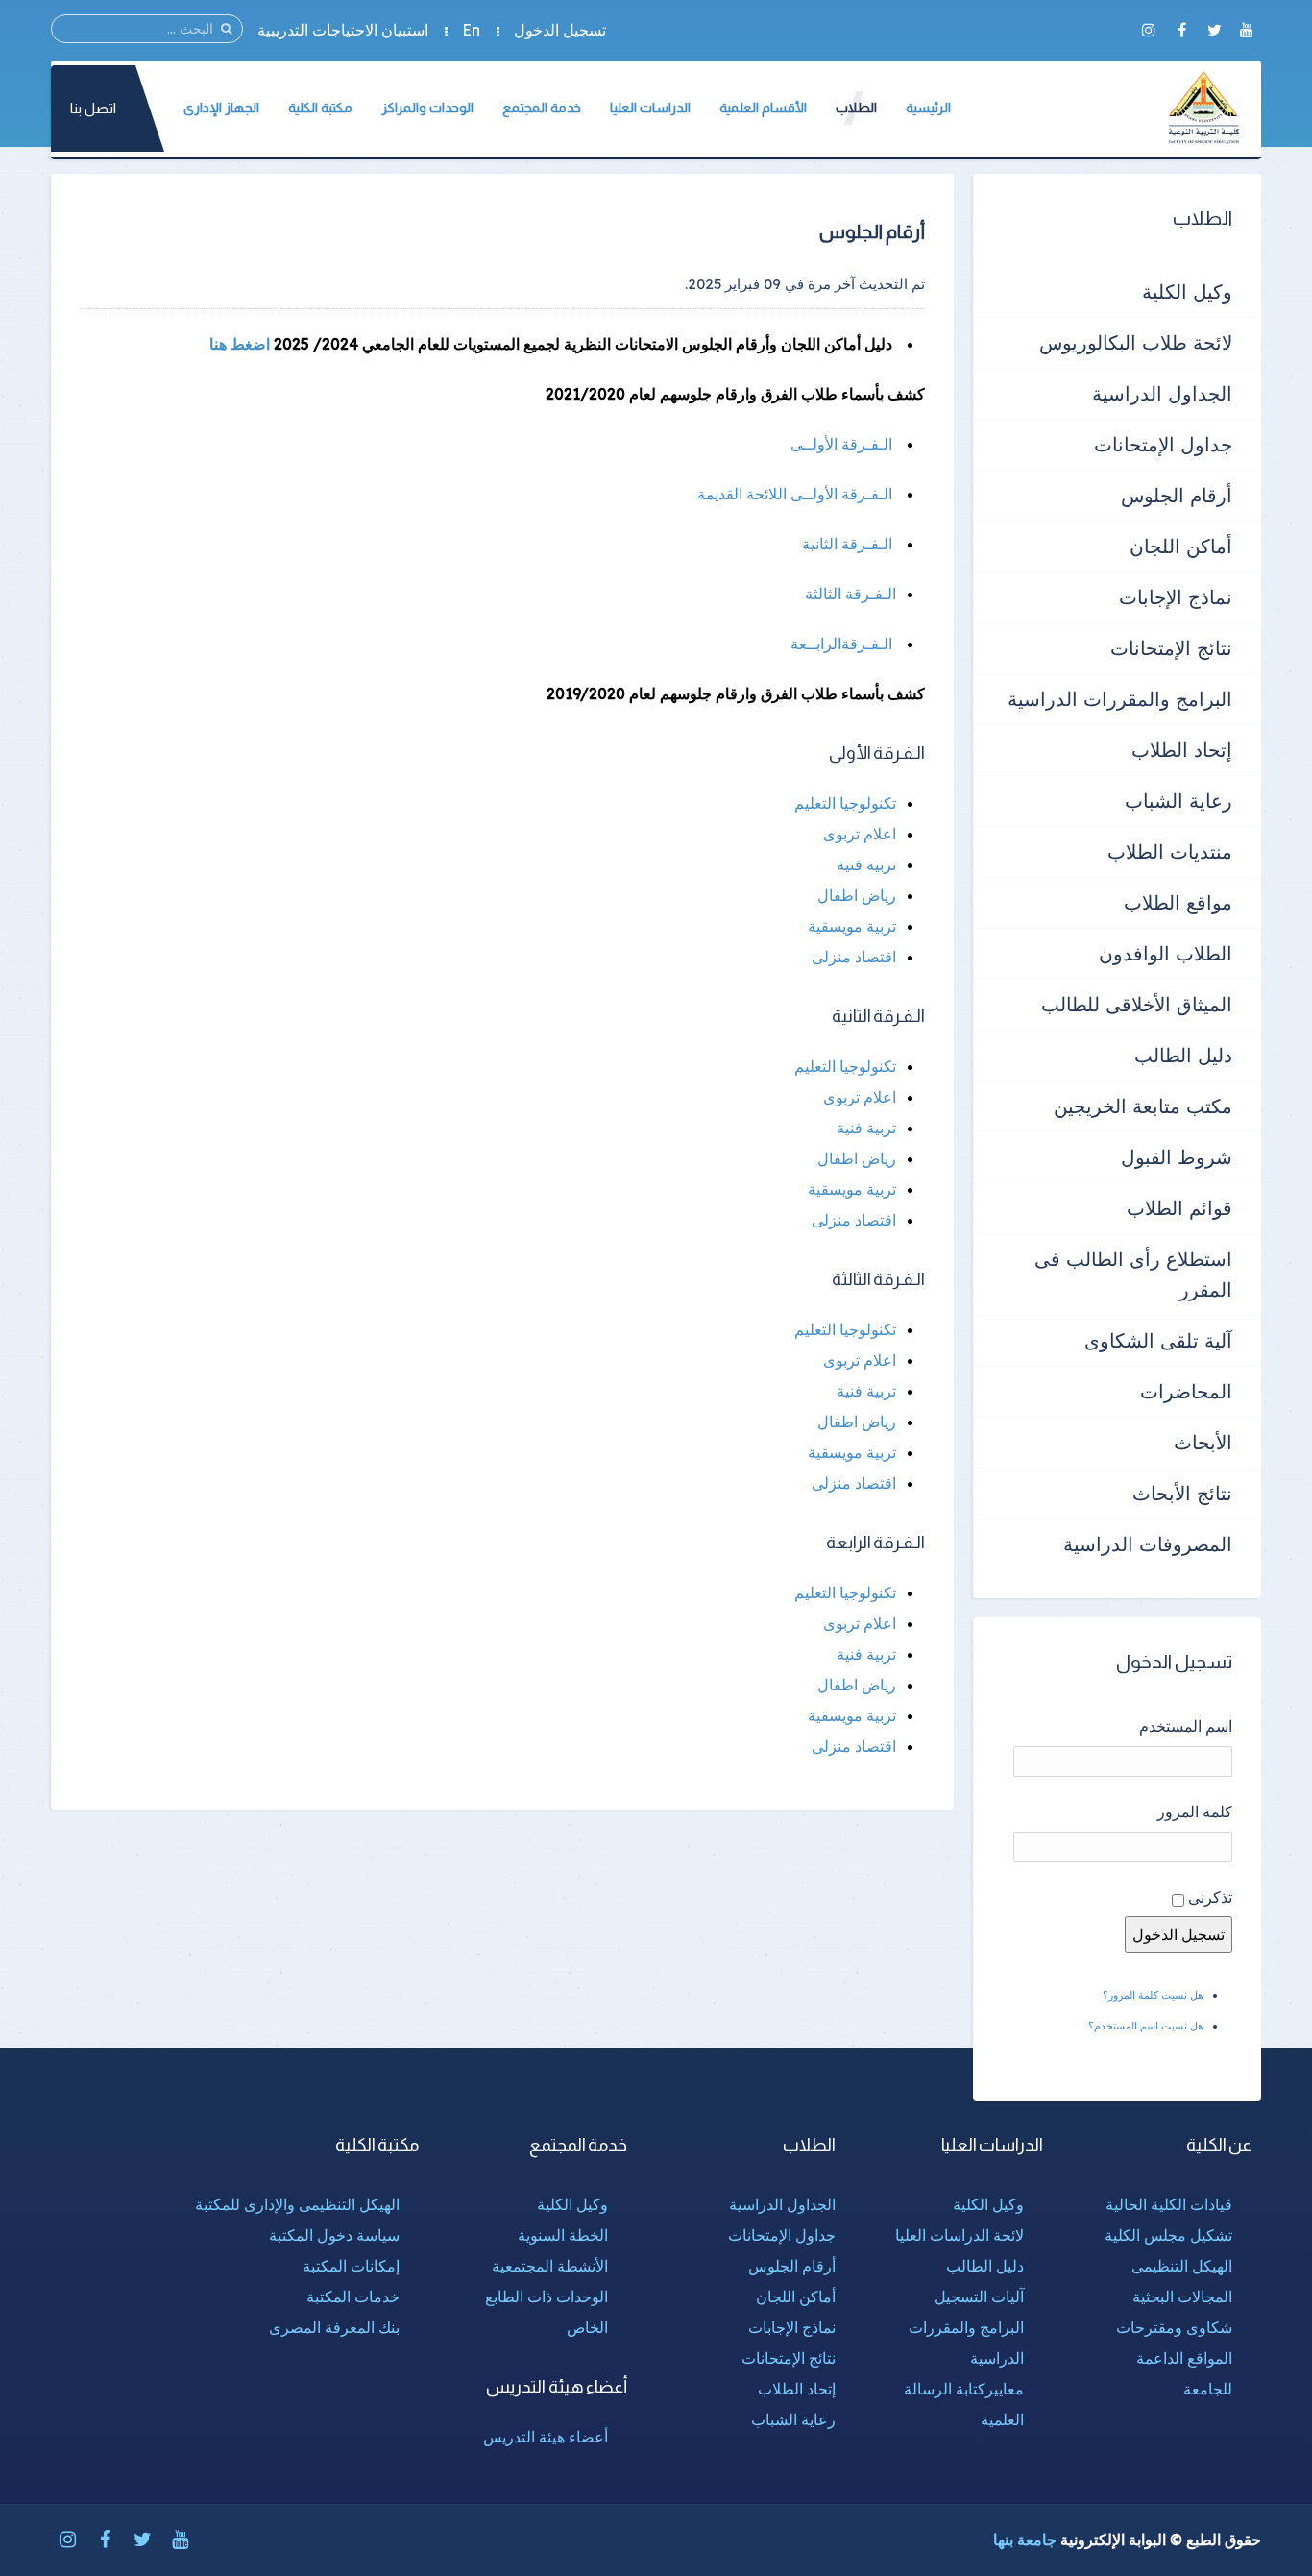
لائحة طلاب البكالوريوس (1136, 342)
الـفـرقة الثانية (849, 544)
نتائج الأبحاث (1182, 1493)
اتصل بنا (93, 108)
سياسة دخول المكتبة (334, 2235)
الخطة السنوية (563, 2235)
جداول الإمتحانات (1163, 444)
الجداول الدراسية (1162, 393)
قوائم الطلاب (1179, 1208)
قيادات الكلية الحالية (1169, 2204)
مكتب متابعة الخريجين (1143, 1106)
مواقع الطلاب (1178, 902)
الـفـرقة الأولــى (843, 444)
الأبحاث (1203, 1442)
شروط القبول (1177, 1157)
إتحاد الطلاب (1182, 750)
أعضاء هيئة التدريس (546, 2437)
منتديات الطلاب (1170, 851)
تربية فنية (866, 864)
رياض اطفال (857, 895)
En (471, 30)
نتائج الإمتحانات (1171, 648)
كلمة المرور (1195, 1811)
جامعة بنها (1025, 2540)
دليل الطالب (1183, 1055)
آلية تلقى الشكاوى (1158, 1340)
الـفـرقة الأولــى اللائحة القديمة (797, 494)
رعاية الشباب (1178, 801)
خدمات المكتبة (353, 2297)
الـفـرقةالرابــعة (843, 644)
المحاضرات (1186, 1391)
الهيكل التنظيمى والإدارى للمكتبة (297, 2204)
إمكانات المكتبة (351, 2266)
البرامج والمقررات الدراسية (1120, 699)
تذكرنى (1210, 1897)
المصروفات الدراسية (1148, 1544)
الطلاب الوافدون (1166, 953)
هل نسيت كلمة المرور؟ (1153, 1995)
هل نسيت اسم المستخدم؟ (1146, 2026)
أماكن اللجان (1181, 546)
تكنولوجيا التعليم (845, 803)
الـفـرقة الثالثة (850, 594)
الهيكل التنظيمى (1182, 2266)
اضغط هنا (240, 344)
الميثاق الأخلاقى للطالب (1137, 1004)
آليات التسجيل (979, 2297)
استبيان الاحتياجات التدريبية (343, 30)
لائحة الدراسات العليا (960, 2235)
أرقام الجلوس (1177, 495)
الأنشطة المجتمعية (550, 2266)
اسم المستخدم (1186, 1726)
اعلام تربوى (860, 834)
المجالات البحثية (1182, 2297)
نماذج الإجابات (1176, 597)
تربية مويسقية (852, 926)
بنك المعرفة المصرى (334, 2327)
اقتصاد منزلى (854, 957)
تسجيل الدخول (560, 30)
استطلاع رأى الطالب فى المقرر (1133, 1274)
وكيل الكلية (1187, 292)
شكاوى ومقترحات (1174, 2327)
